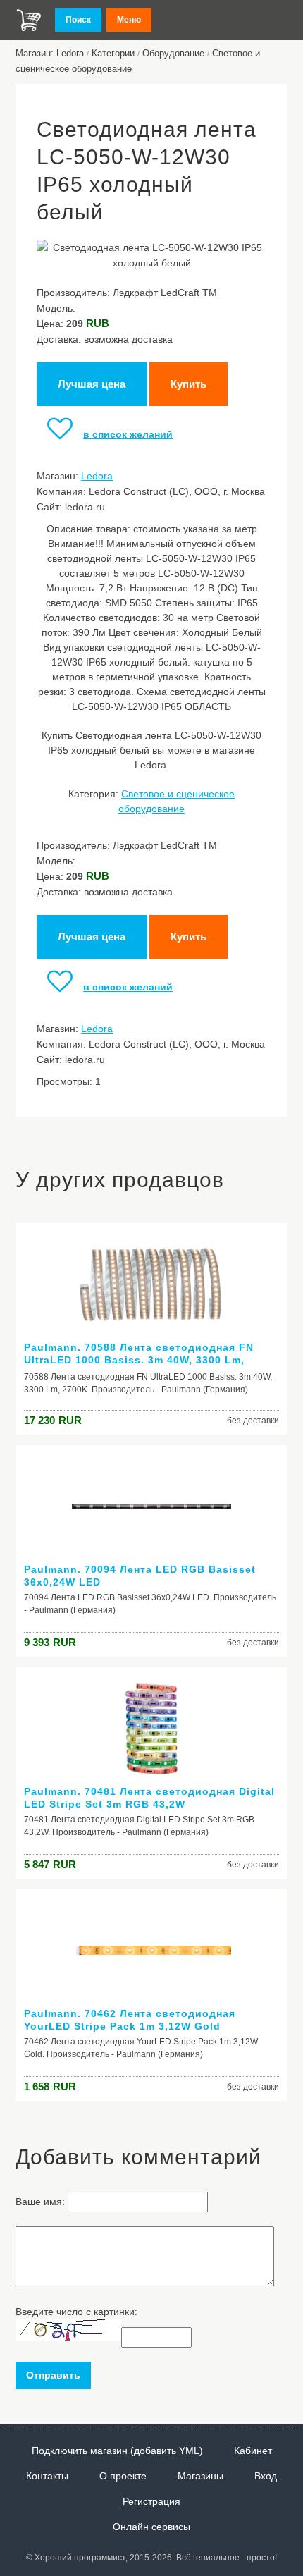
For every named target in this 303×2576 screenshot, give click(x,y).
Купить (188, 384)
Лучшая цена (92, 384)
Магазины (200, 2476)
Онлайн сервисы (151, 2527)
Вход (266, 2476)
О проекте (123, 2476)
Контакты (47, 2476)
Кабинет (253, 2451)
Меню (129, 20)
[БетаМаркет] (29, 20)
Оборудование (173, 53)
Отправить (53, 2375)
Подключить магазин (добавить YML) (117, 2451)
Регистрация (151, 2501)
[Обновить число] (68, 2337)
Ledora (97, 476)
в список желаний (128, 434)
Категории (113, 53)
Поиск (78, 20)
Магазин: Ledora (50, 53)
